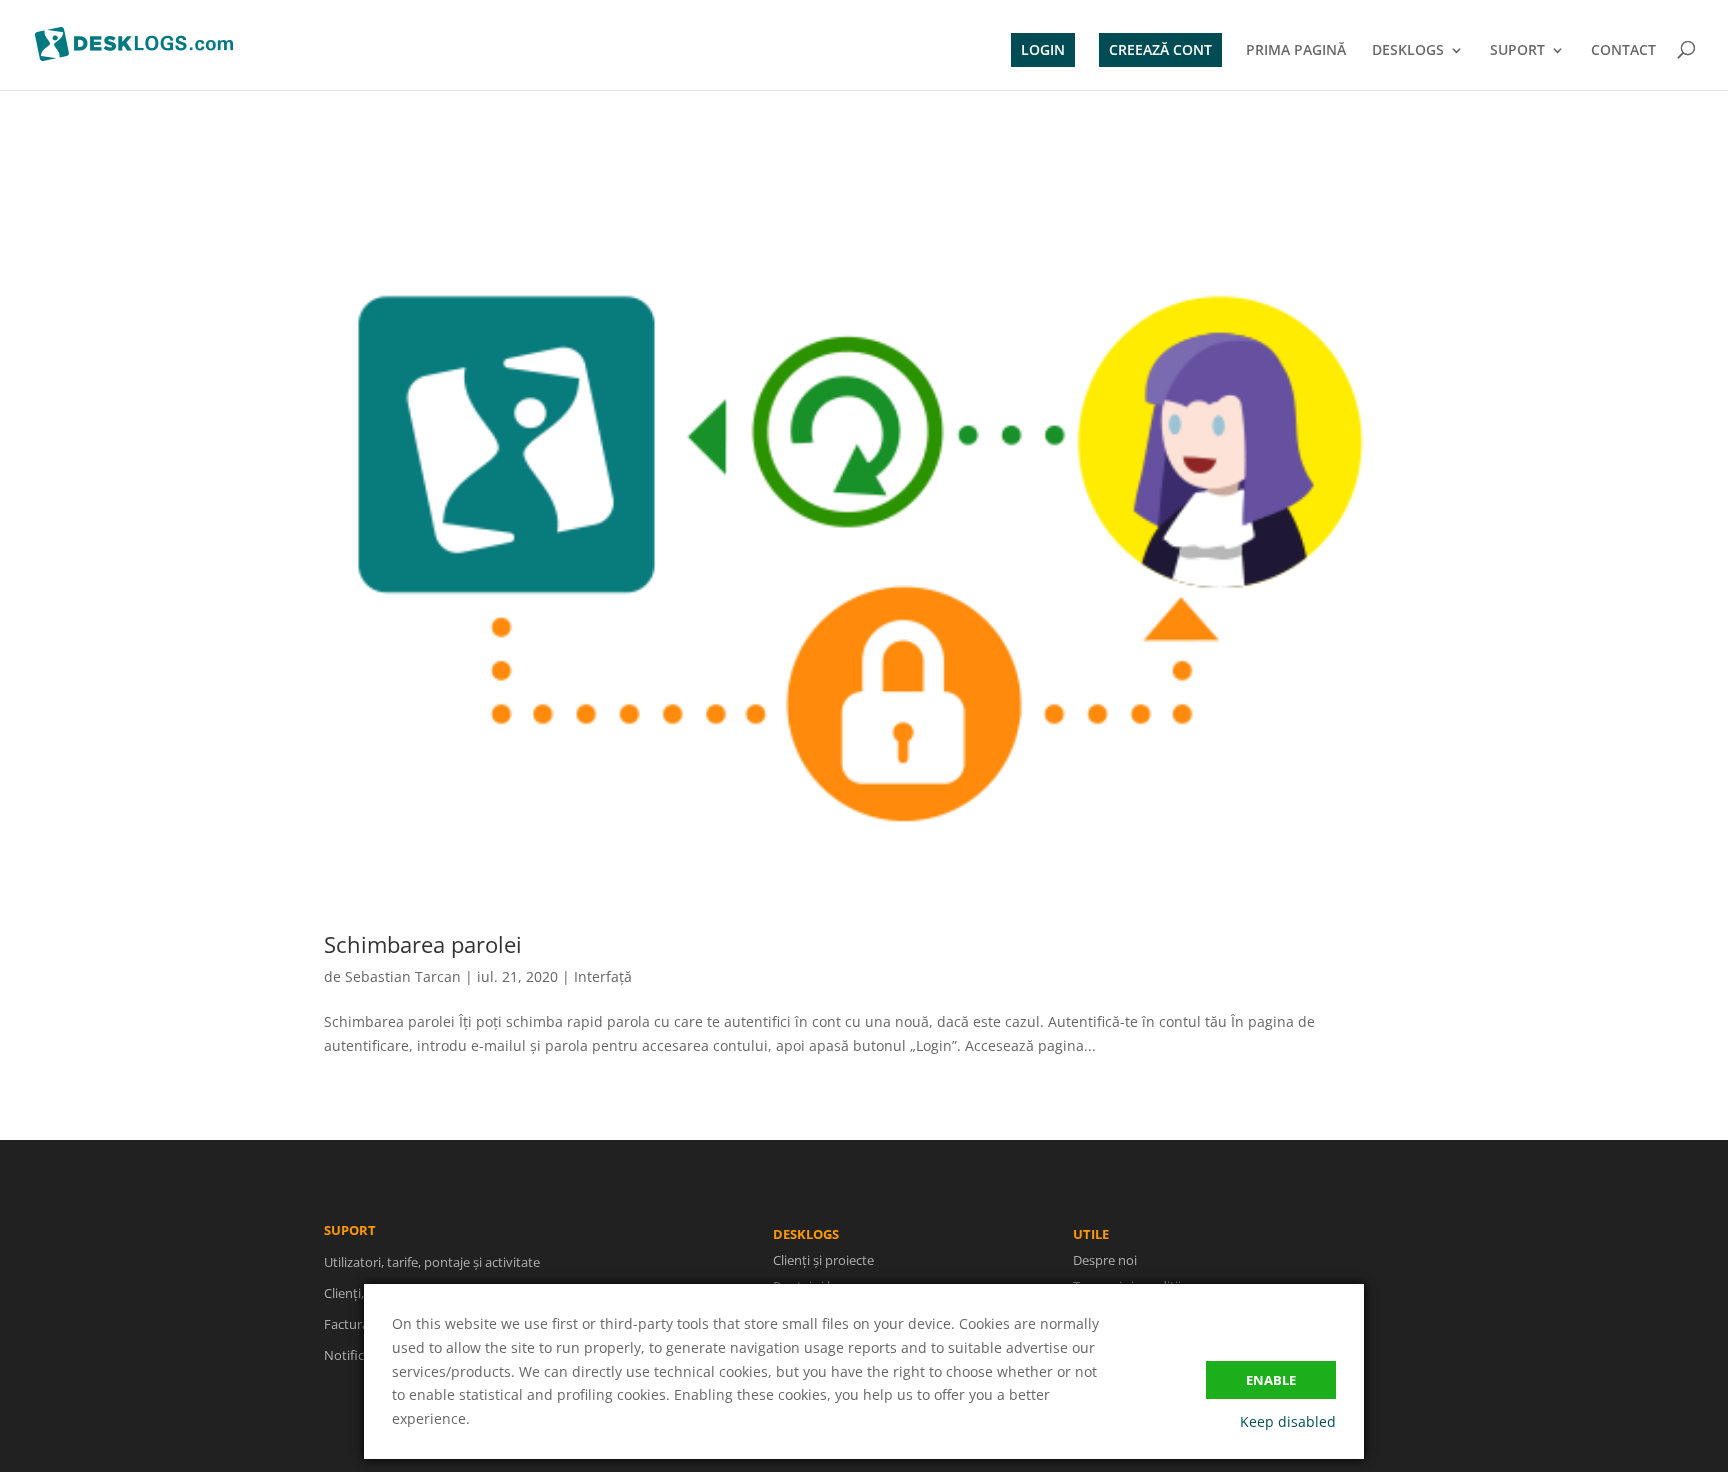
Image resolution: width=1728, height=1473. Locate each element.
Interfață (603, 976)
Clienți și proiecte (823, 1260)
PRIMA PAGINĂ (1296, 51)
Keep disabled (1288, 1421)
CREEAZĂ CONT (1160, 49)
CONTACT (1623, 51)
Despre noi (1105, 1260)
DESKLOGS (1408, 51)
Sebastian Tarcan (403, 976)
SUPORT (1517, 51)
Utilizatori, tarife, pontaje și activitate (432, 1262)
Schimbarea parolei (423, 944)
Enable (1271, 1380)
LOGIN (1043, 49)
